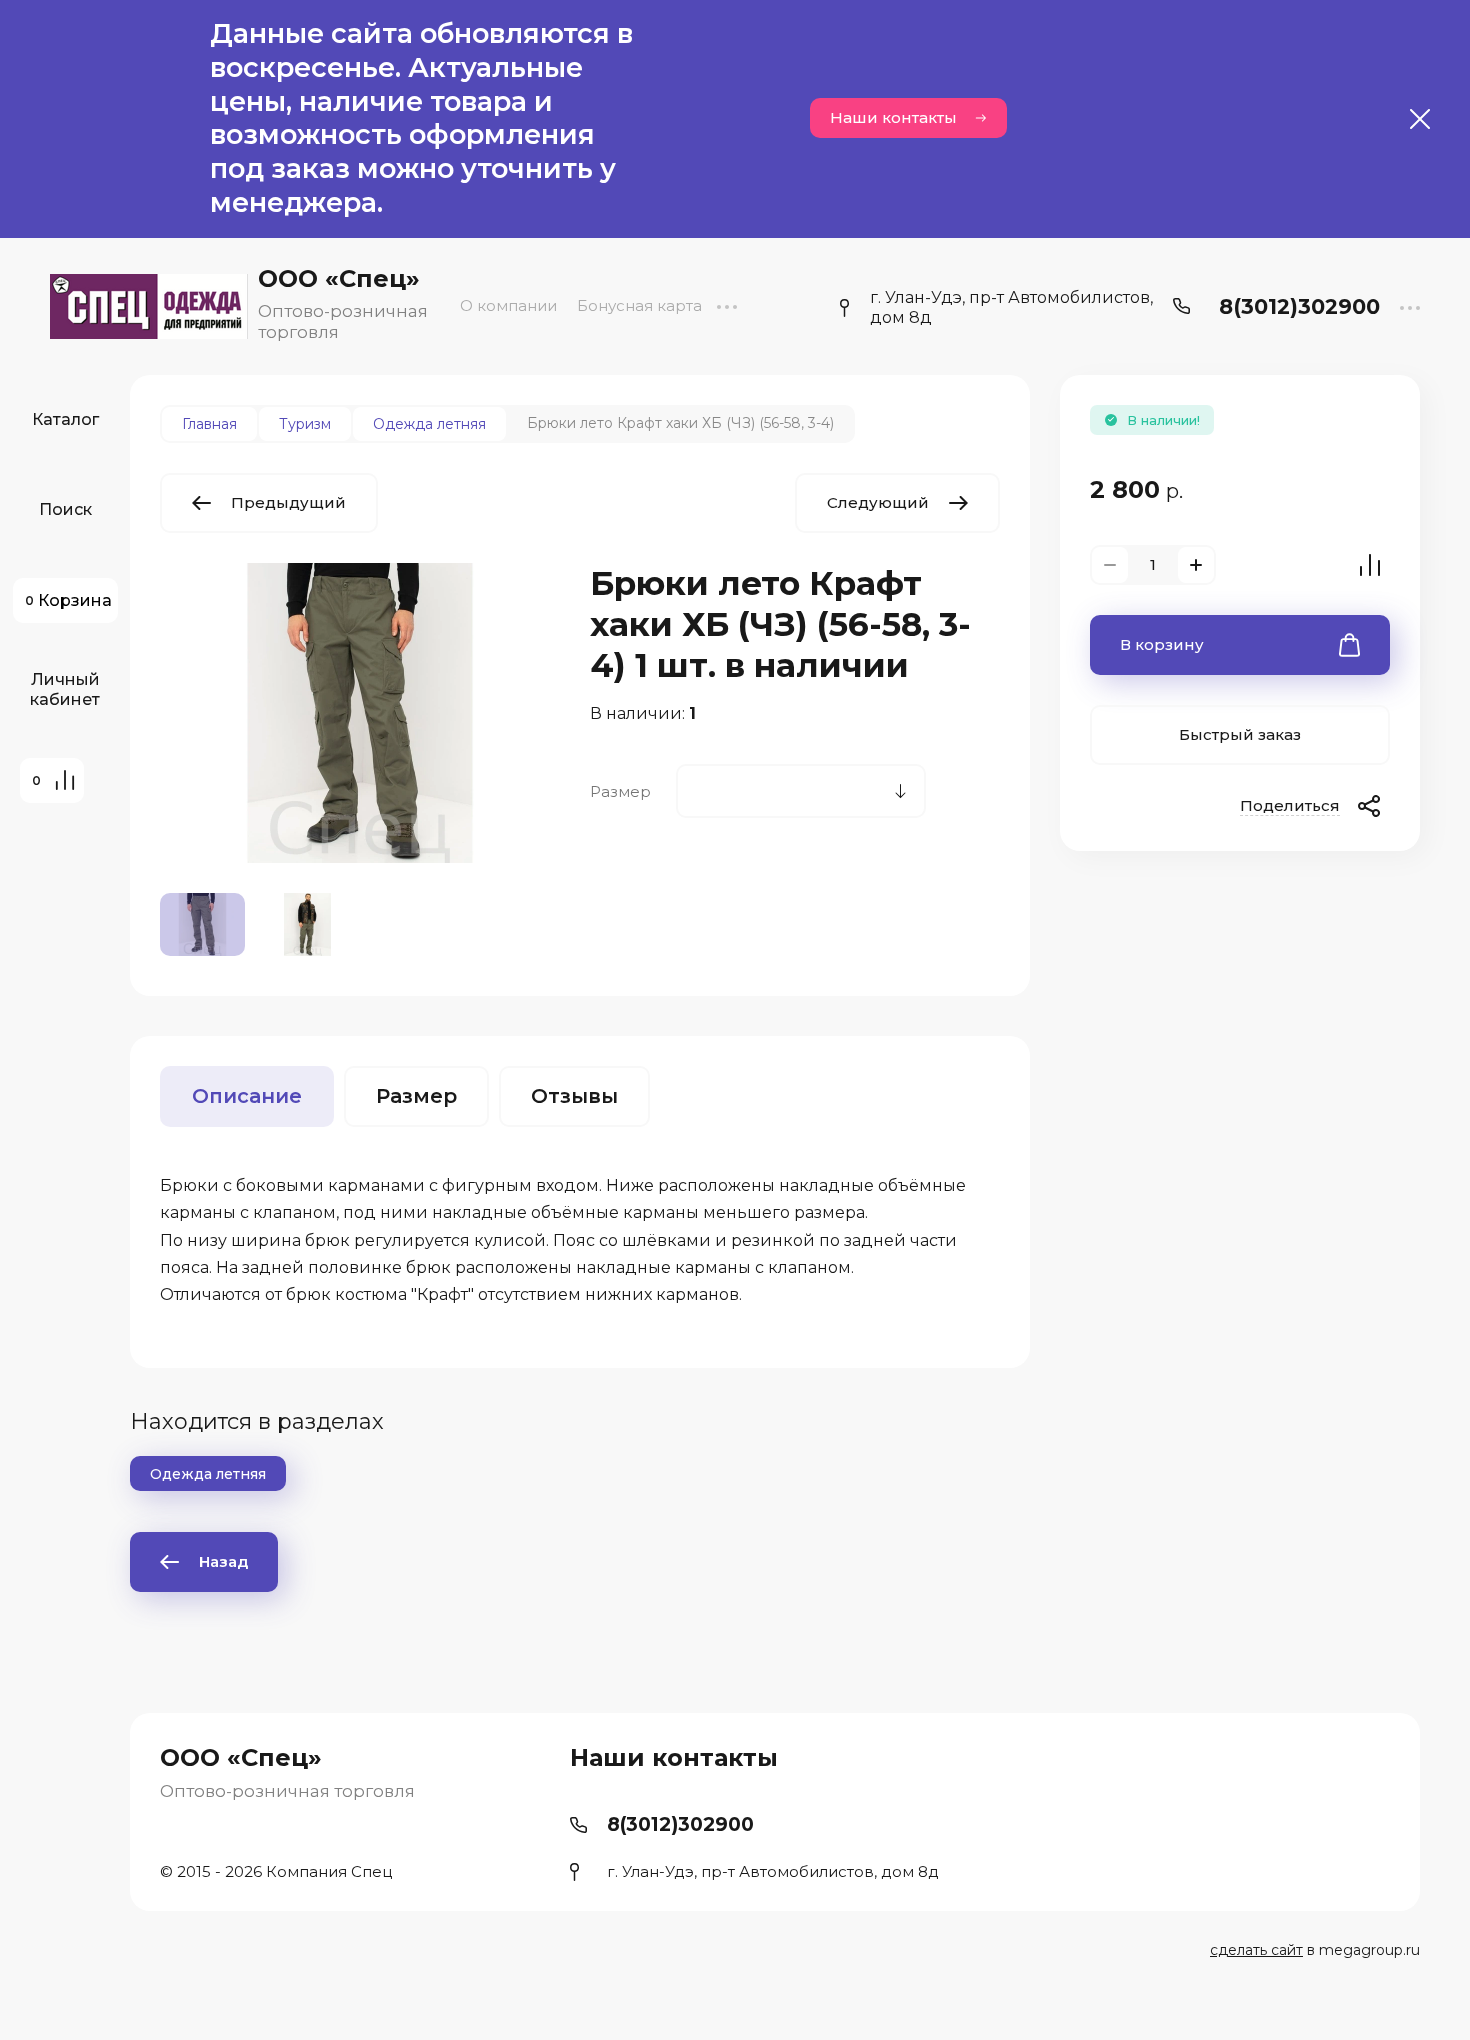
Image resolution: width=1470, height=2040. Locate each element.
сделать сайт (1256, 1950)
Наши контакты (893, 117)
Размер (416, 1096)
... (726, 305)
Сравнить (1370, 565)
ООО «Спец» (339, 278)
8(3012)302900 (1299, 306)
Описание (247, 1096)
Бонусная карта (639, 305)
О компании (508, 305)
